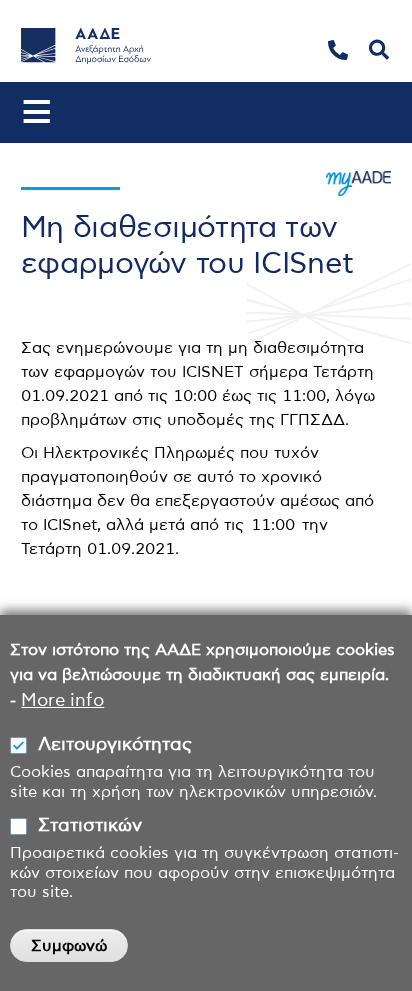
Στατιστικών (90, 826)
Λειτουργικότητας (115, 745)
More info (62, 701)
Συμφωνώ (69, 946)
